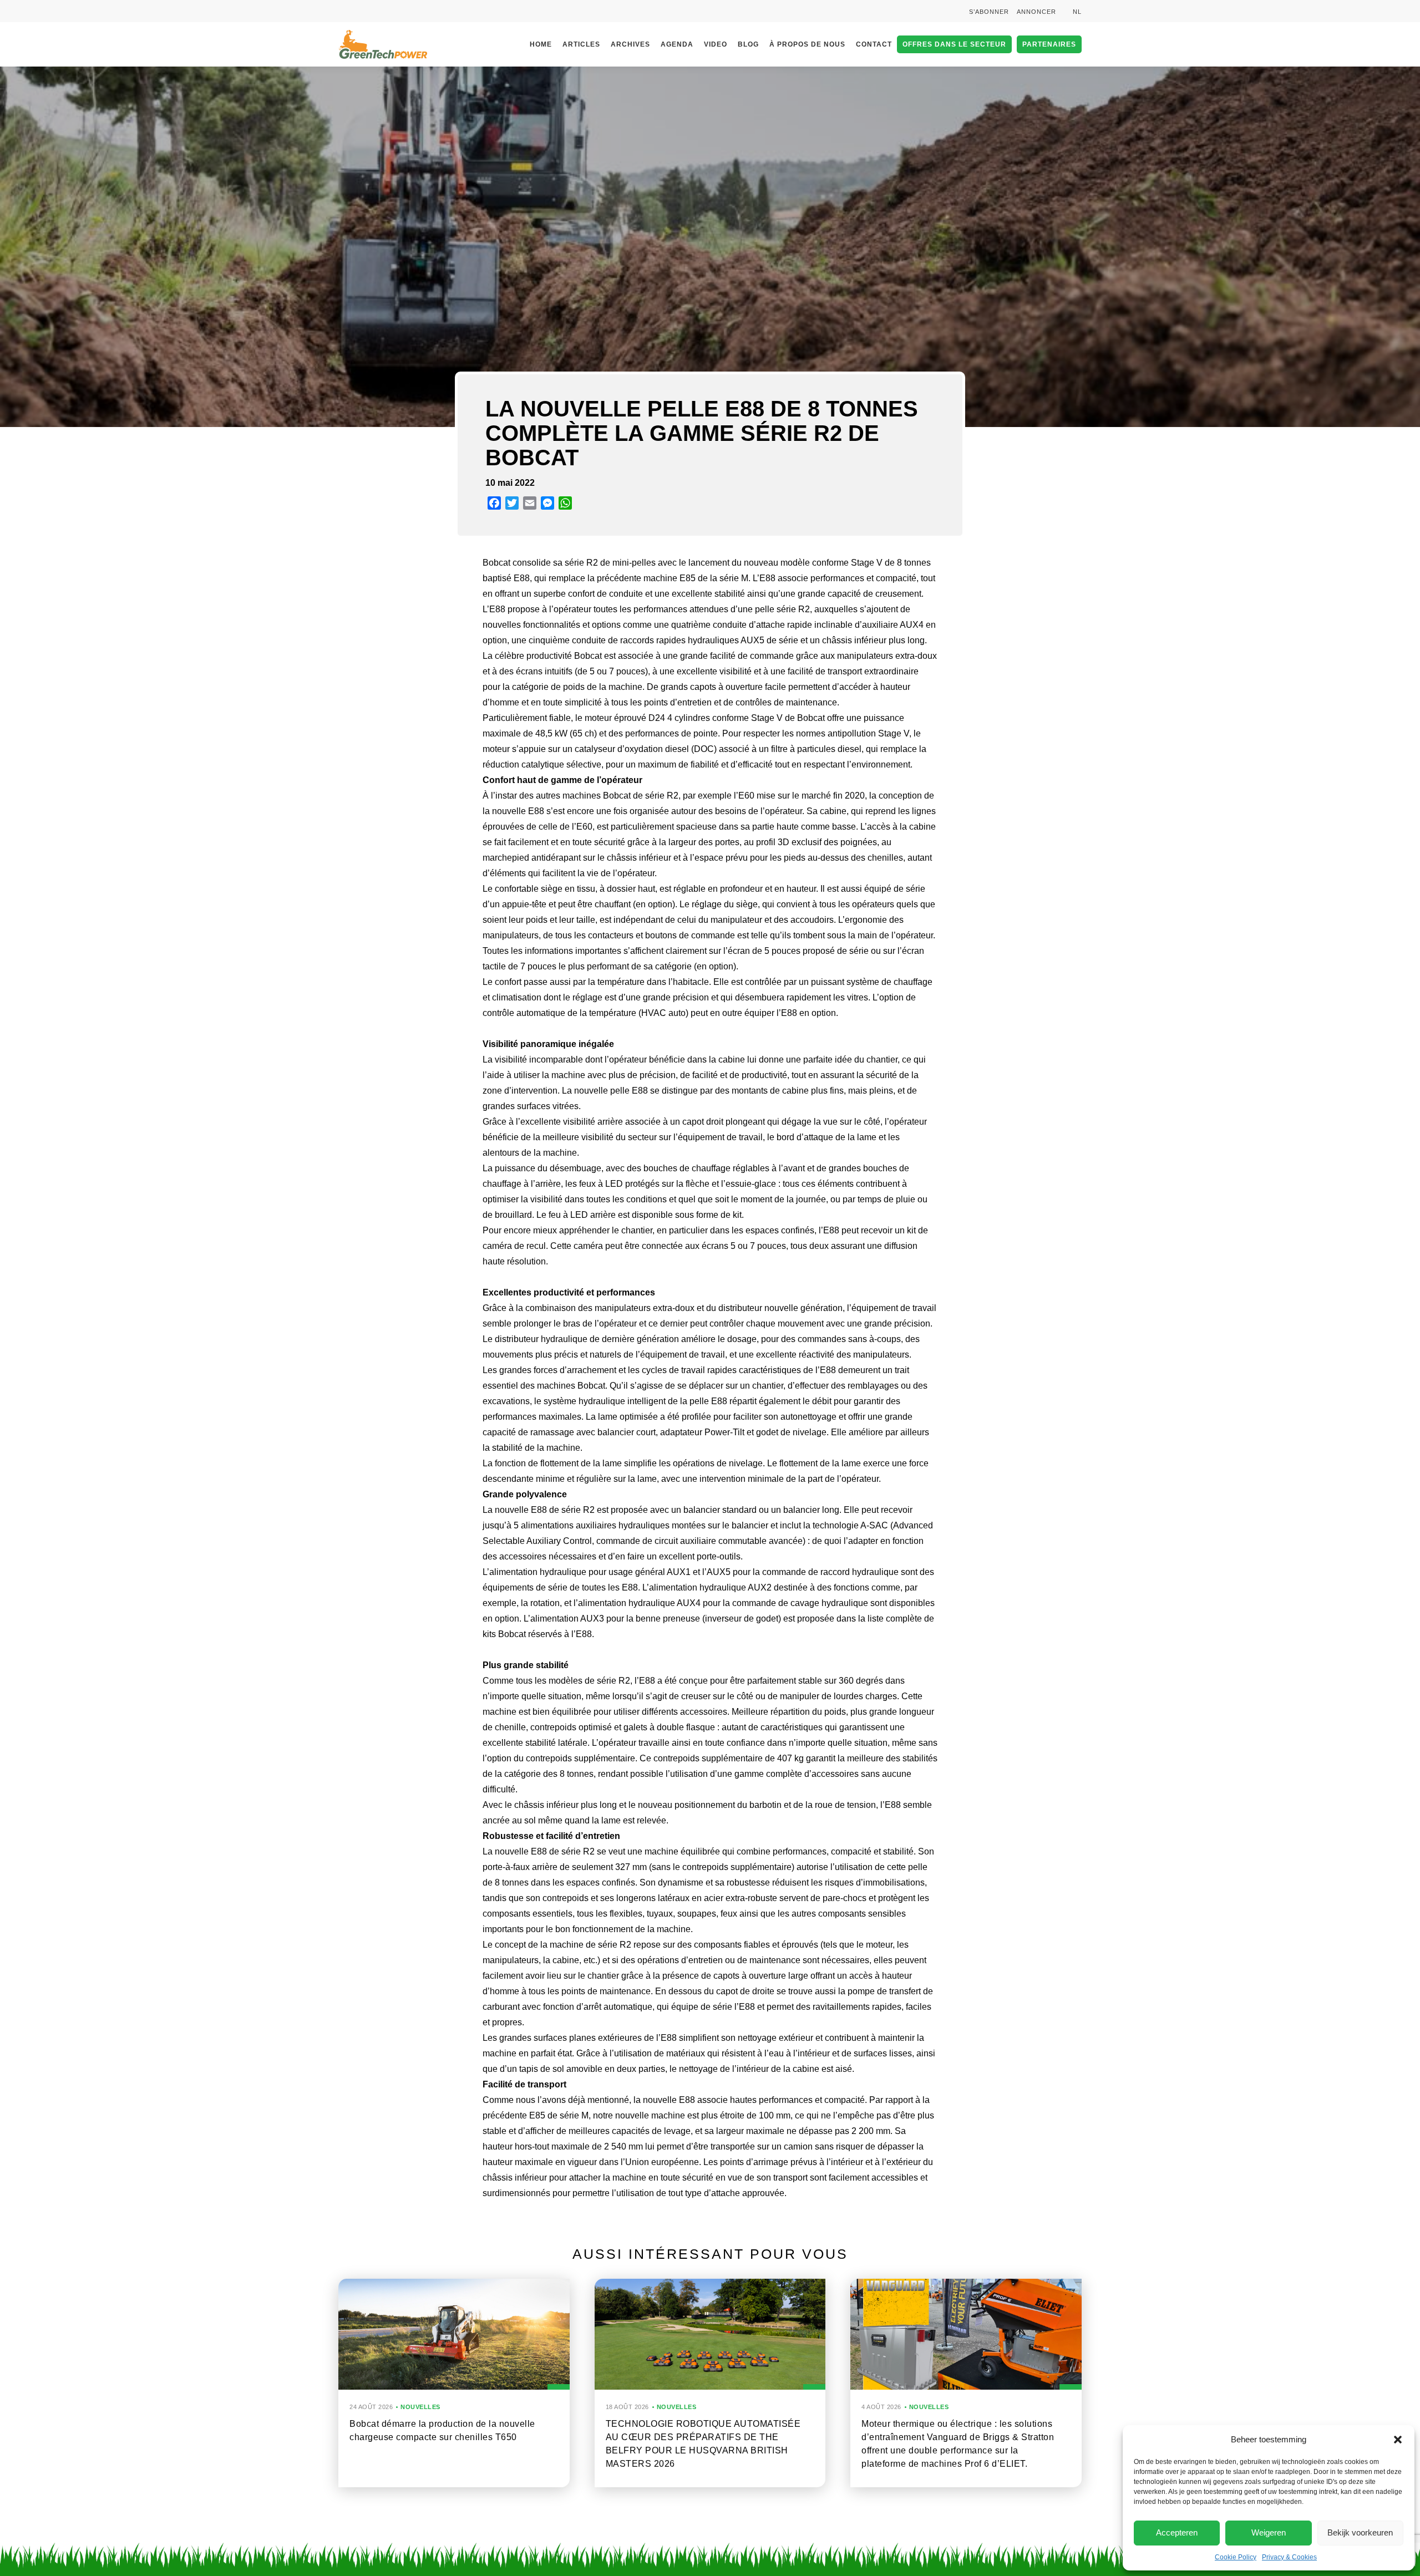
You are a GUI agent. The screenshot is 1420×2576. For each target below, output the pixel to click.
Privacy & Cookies (1289, 2557)
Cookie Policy (1236, 2557)
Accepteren (1177, 2532)
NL (1077, 12)
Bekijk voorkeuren (1360, 2532)
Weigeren (1269, 2532)
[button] (1398, 2440)
